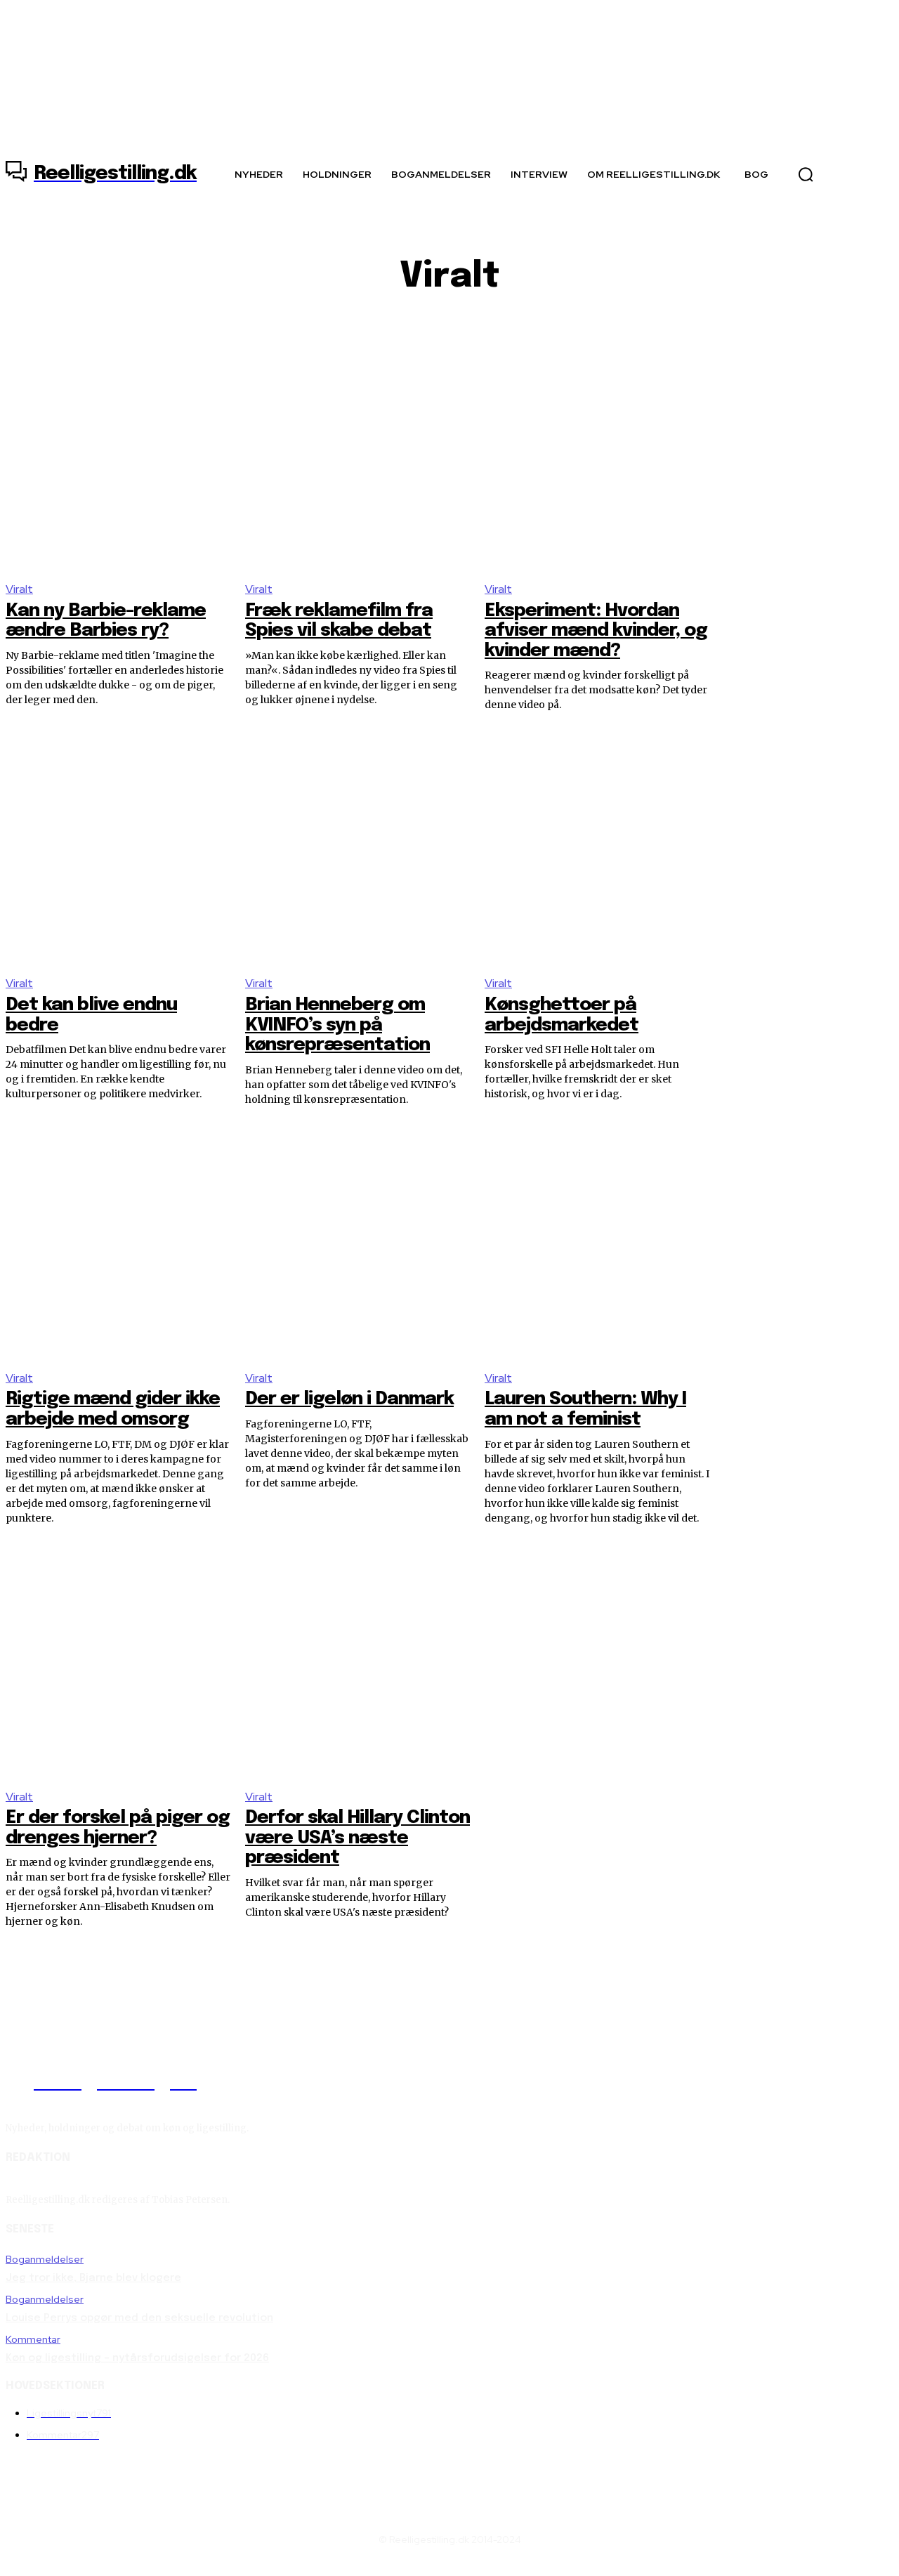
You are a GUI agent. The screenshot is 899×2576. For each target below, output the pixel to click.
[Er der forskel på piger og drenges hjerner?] (118, 1664)
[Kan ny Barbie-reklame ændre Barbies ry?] (118, 456)
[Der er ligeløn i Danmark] (358, 1245)
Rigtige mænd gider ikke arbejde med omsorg (113, 1409)
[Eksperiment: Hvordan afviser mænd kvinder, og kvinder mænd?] (597, 456)
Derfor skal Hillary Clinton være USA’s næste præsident (357, 1838)
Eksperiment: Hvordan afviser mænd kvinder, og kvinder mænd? (596, 631)
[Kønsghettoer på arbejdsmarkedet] (597, 850)
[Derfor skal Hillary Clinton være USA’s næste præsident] (358, 1664)
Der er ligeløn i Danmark (349, 1399)
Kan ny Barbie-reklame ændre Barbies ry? (106, 621)
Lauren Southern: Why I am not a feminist (585, 1409)
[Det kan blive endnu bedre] (118, 850)
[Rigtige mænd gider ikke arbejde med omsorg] (118, 1245)
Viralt (19, 589)
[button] (806, 174)
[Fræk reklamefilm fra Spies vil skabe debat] (358, 456)
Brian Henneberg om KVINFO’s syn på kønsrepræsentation (337, 1025)
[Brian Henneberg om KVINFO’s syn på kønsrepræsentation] (358, 850)
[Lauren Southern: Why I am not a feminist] (597, 1245)
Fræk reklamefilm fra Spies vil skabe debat (339, 621)
